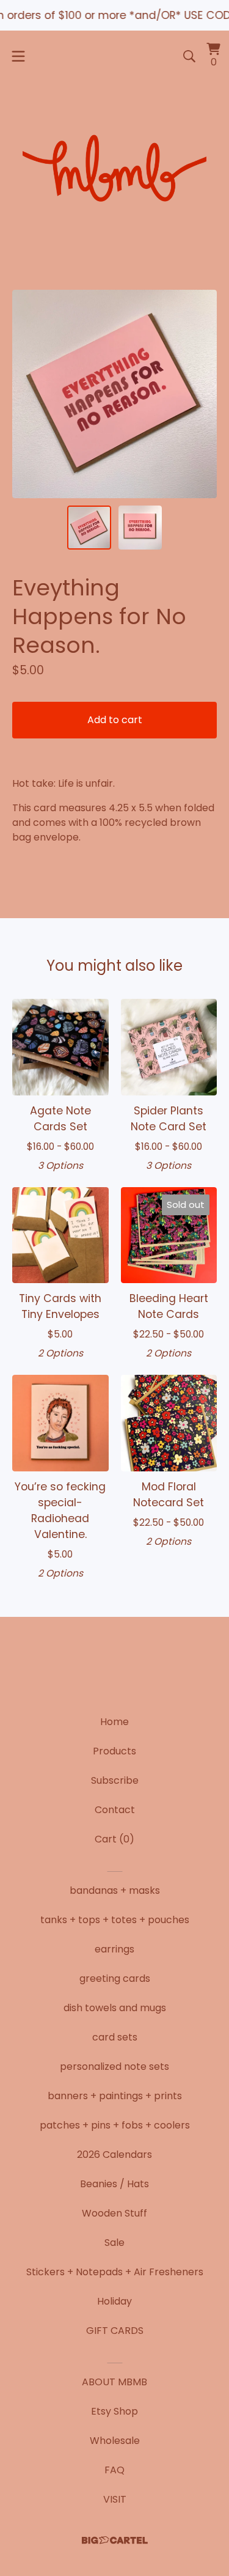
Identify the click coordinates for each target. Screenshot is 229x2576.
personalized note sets (114, 2066)
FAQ (114, 2470)
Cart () (114, 1839)
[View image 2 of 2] (140, 528)
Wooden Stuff (114, 2213)
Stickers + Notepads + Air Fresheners (115, 2272)
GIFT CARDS (115, 2331)
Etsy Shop (114, 2411)
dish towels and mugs (115, 2008)
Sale (114, 2243)
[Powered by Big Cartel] (115, 2540)
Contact (115, 1810)
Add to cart (115, 720)
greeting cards (115, 1978)
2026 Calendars (114, 2155)
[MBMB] (114, 171)
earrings (114, 1949)
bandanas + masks (115, 1890)
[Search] (189, 56)
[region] (114, 15)
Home (114, 1722)
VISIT (115, 2499)
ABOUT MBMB (114, 2382)
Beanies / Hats (114, 2184)
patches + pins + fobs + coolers (115, 2125)
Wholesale (115, 2441)
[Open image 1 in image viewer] (114, 394)
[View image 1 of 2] (89, 528)
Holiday (114, 2301)
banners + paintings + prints (115, 2096)
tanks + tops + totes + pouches (115, 1920)
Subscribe (115, 1780)
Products (114, 1751)
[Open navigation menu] (18, 56)
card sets (115, 2037)
